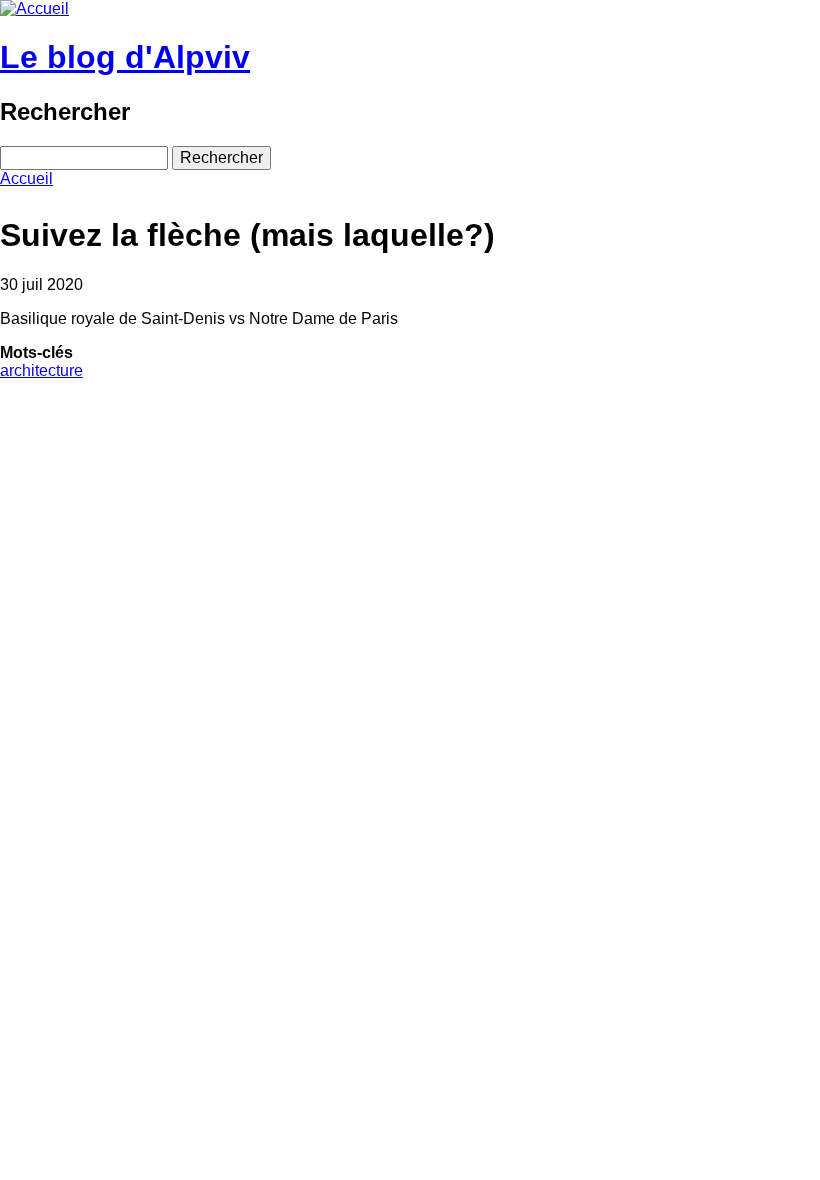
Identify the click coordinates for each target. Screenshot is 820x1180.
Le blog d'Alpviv (125, 57)
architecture (41, 370)
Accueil (26, 178)
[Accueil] (34, 8)
